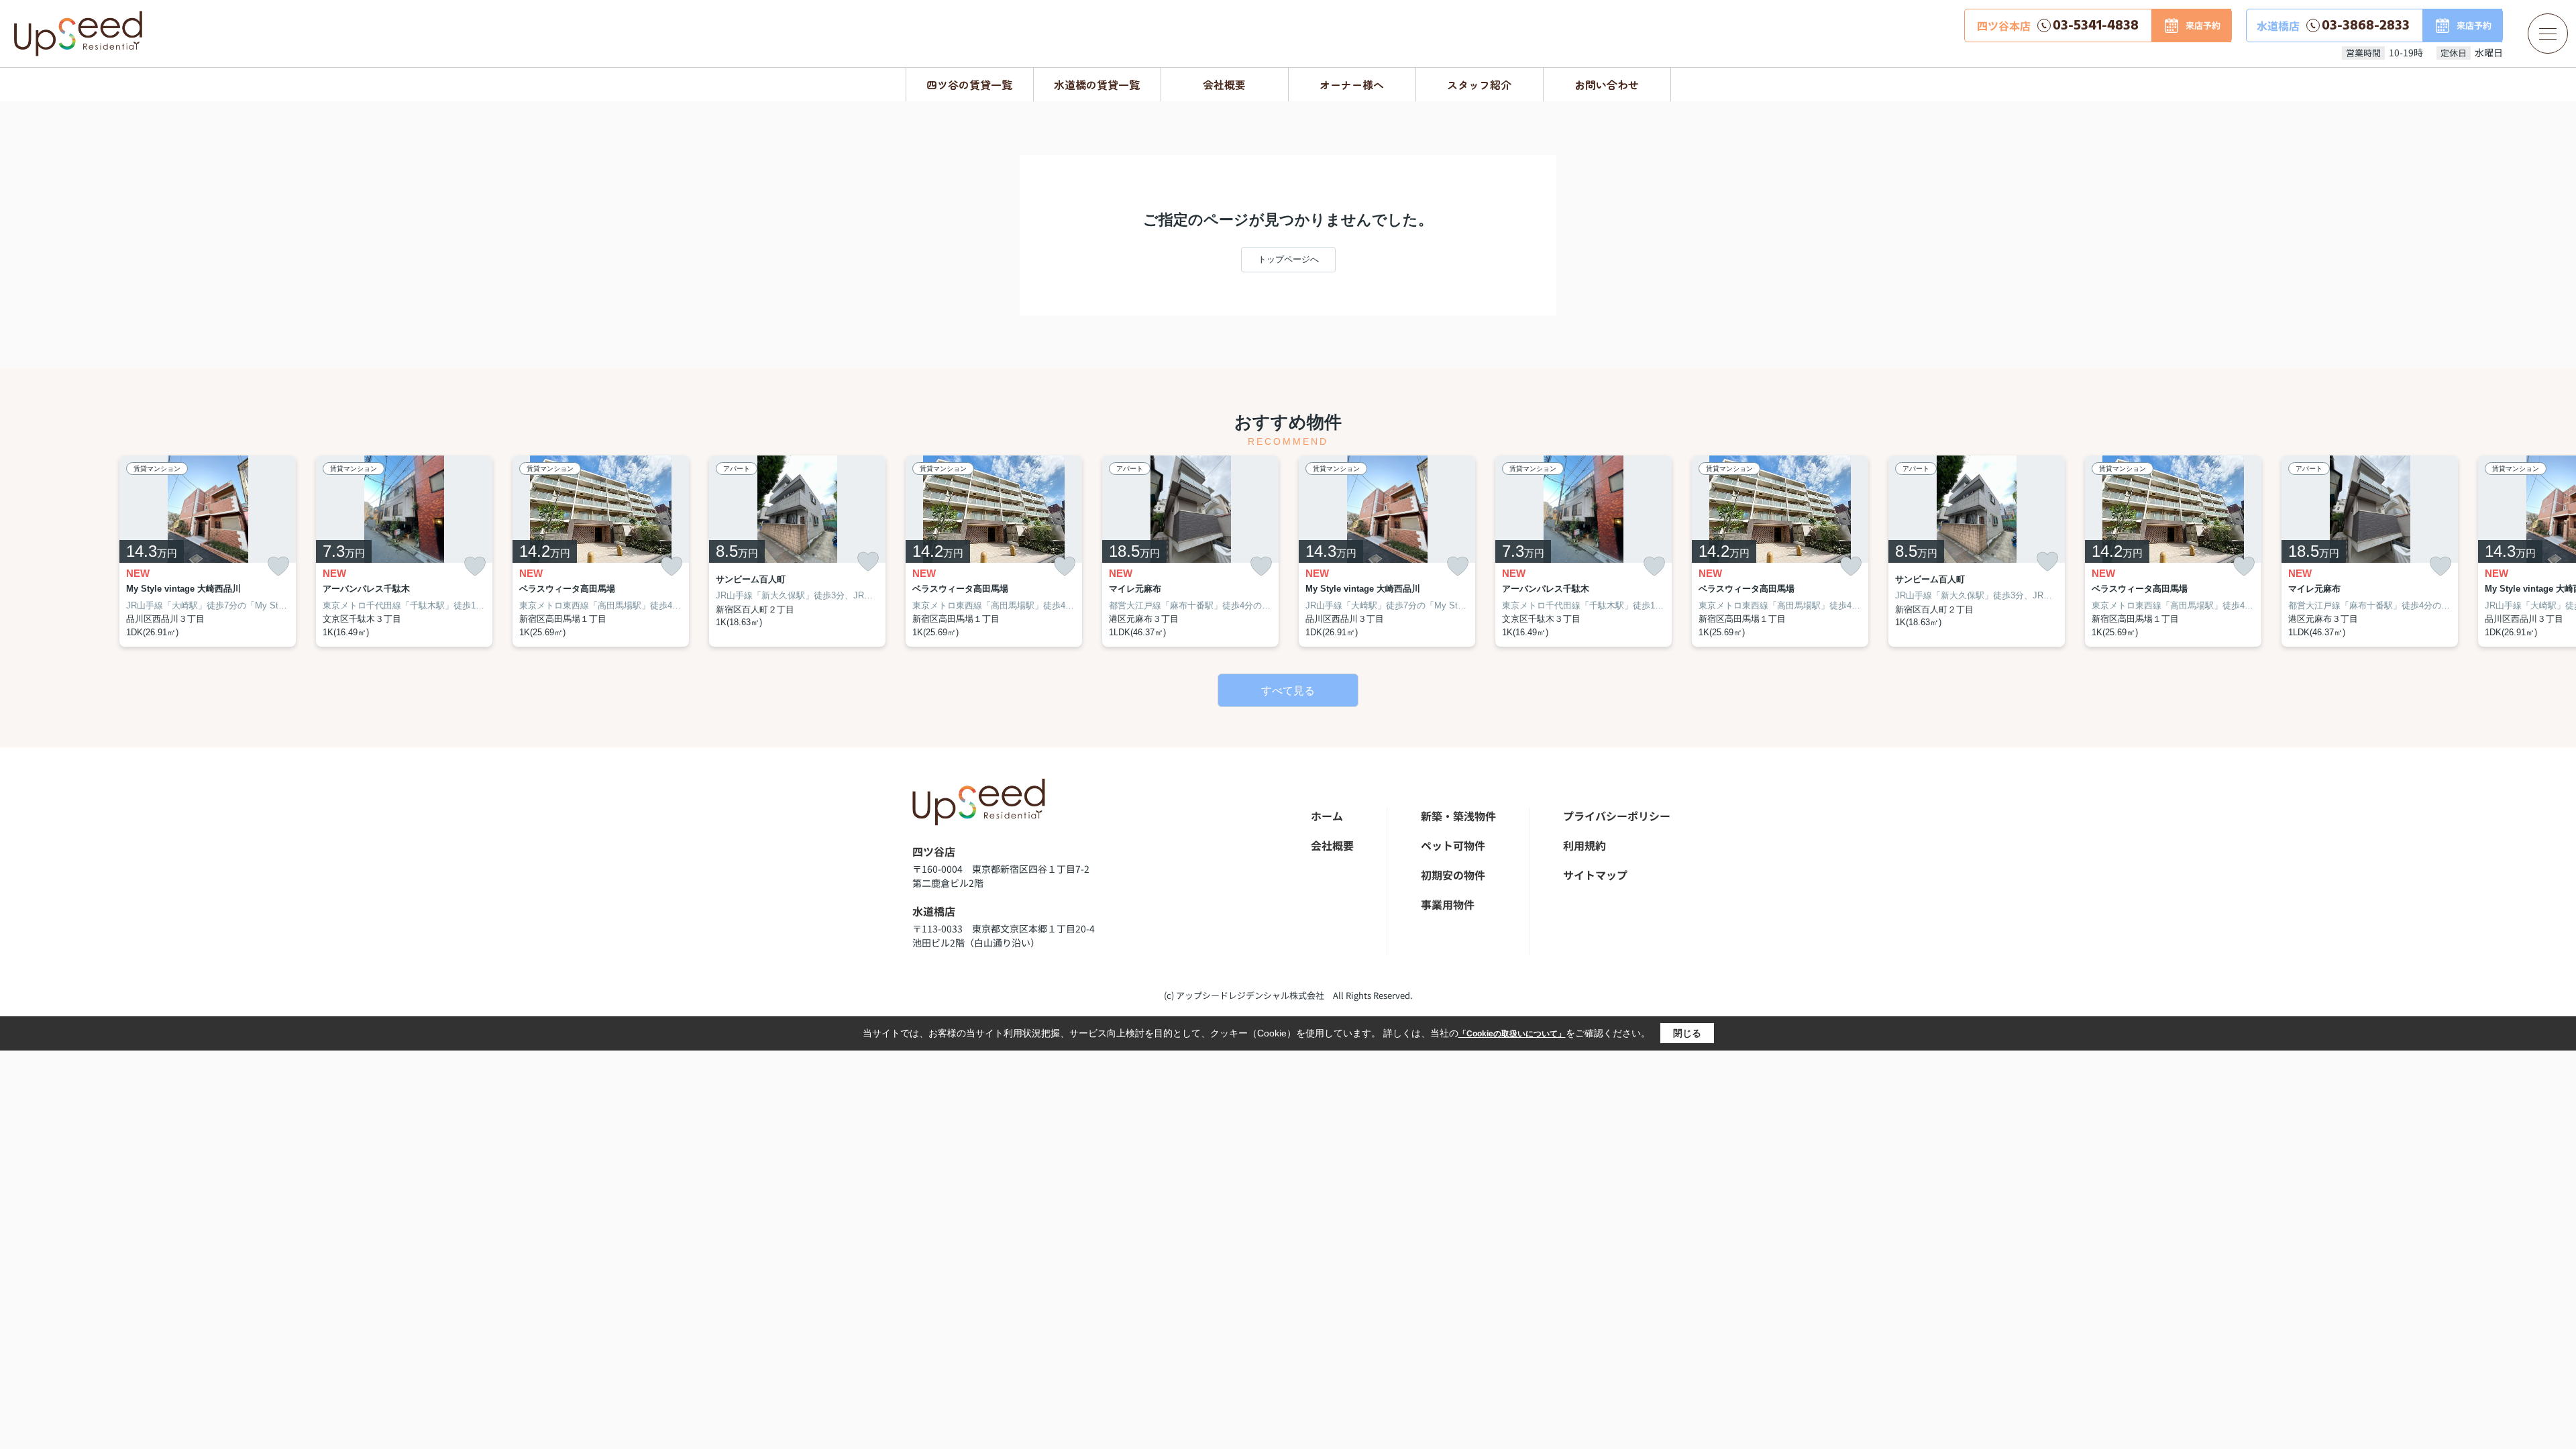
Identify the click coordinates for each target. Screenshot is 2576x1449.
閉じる (1687, 1033)
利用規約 (1585, 845)
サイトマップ (1595, 875)
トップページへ (1288, 259)
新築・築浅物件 (1458, 816)
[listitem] (994, 551)
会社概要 (1224, 85)
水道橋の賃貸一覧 (1097, 85)
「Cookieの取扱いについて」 (1512, 1034)
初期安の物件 (1453, 875)
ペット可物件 (1453, 845)
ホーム (1327, 816)
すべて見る (1288, 691)
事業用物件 (1448, 904)
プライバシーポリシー (1617, 816)
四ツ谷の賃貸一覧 (969, 85)
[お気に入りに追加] (278, 567)
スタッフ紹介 (1479, 85)
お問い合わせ (1607, 85)
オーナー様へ (1352, 85)
